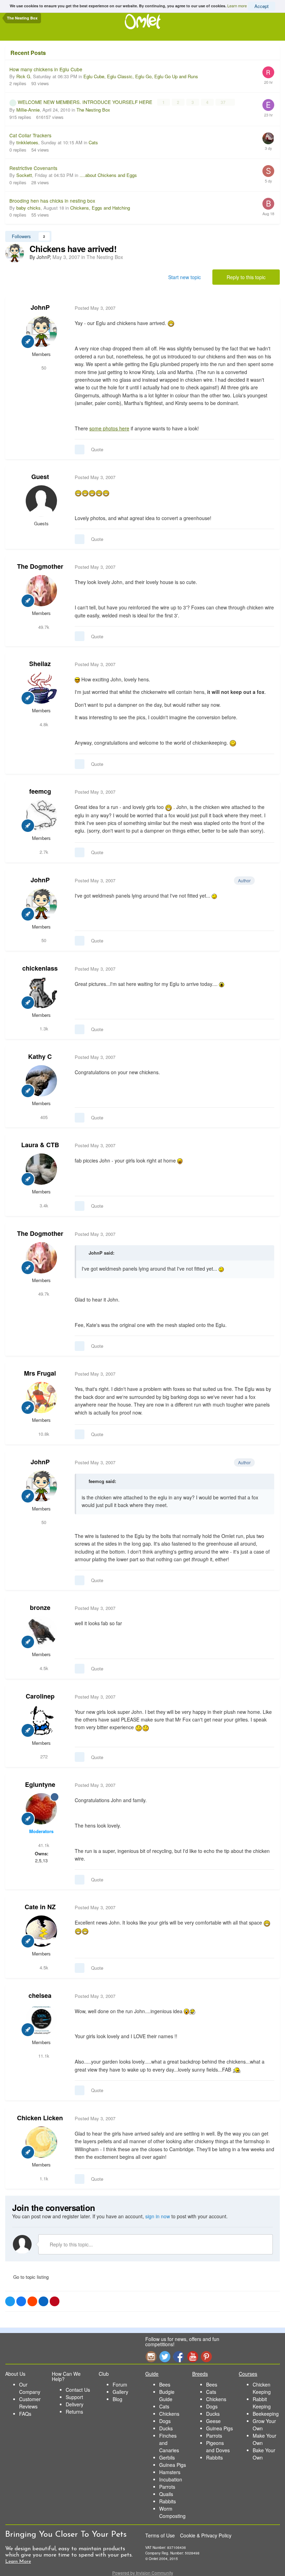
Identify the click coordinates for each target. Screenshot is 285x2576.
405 (43, 1117)
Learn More (18, 2562)
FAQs (25, 2414)
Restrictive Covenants (33, 168)
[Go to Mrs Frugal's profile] (41, 1398)
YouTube (193, 2356)
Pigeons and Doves (218, 2447)
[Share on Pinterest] (55, 2301)
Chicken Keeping (262, 2388)
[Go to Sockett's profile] (268, 171)
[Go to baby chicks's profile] (268, 204)
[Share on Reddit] (32, 2301)
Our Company (30, 2388)
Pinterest (206, 2356)
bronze (40, 1607)
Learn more (237, 6)
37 (224, 102)
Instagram (151, 2356)
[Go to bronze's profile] (41, 1632)
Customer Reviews (30, 2403)
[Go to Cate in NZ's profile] (41, 1931)
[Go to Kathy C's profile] (41, 1081)
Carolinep (40, 1696)
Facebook (179, 2356)
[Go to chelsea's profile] (41, 2020)
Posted (95, 308)
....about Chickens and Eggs (108, 175)
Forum (120, 2384)
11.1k (43, 2056)
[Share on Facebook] (21, 2301)
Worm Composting (172, 2512)
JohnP (40, 307)
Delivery (75, 2404)
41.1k (43, 1845)
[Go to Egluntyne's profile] (41, 1809)
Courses (248, 2374)
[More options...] (267, 308)
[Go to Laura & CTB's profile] (41, 1169)
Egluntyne (40, 1784)
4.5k (43, 1668)
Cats (93, 142)
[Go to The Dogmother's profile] (41, 591)
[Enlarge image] (222, 984)
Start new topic (185, 277)
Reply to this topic (246, 277)
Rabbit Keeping (262, 2403)
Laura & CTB (40, 1145)
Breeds (200, 2374)
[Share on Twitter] (10, 2301)
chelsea (40, 1995)
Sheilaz (40, 664)
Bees (165, 2384)
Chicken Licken (40, 2118)
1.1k (43, 2178)
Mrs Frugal (40, 1373)
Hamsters (170, 2472)
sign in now (158, 2216)
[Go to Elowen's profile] (268, 105)
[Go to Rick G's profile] (268, 72)
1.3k (43, 1028)
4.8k (43, 724)
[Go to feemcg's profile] (41, 816)
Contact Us (78, 2390)
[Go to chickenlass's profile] (41, 993)
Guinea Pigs (173, 2465)
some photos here (109, 428)
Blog (117, 2399)
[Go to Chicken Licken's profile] (41, 2142)
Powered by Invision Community (143, 2573)
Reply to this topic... (71, 2244)
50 (43, 368)
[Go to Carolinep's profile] (41, 1720)
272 (43, 1756)
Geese (213, 2421)
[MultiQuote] (80, 449)
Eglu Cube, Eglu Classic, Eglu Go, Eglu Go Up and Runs (141, 76)
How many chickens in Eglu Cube (46, 69)
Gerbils (167, 2457)
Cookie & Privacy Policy (206, 2535)
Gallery (120, 2392)
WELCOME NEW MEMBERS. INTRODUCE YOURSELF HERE (86, 102)
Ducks (166, 2428)
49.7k (43, 627)
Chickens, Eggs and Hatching (100, 208)
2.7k (43, 852)
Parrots (167, 2487)
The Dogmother (40, 566)
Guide (152, 2374)
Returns (74, 2412)
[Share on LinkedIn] (43, 2301)
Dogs (165, 2421)
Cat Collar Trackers (30, 135)
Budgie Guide (167, 2395)
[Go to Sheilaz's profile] (41, 688)
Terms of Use (160, 2535)
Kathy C (40, 1056)
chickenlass (40, 968)
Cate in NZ (40, 1907)
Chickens (169, 2414)
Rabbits (168, 2501)
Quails (166, 2494)
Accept (262, 6)
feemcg (40, 791)
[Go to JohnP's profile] (15, 253)
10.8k (43, 1434)
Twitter (165, 2356)
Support (74, 2397)
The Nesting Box (93, 110)
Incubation (171, 2479)
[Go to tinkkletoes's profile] (268, 138)
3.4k (43, 1205)
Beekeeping (266, 2414)
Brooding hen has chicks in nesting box (52, 201)
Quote (97, 449)
